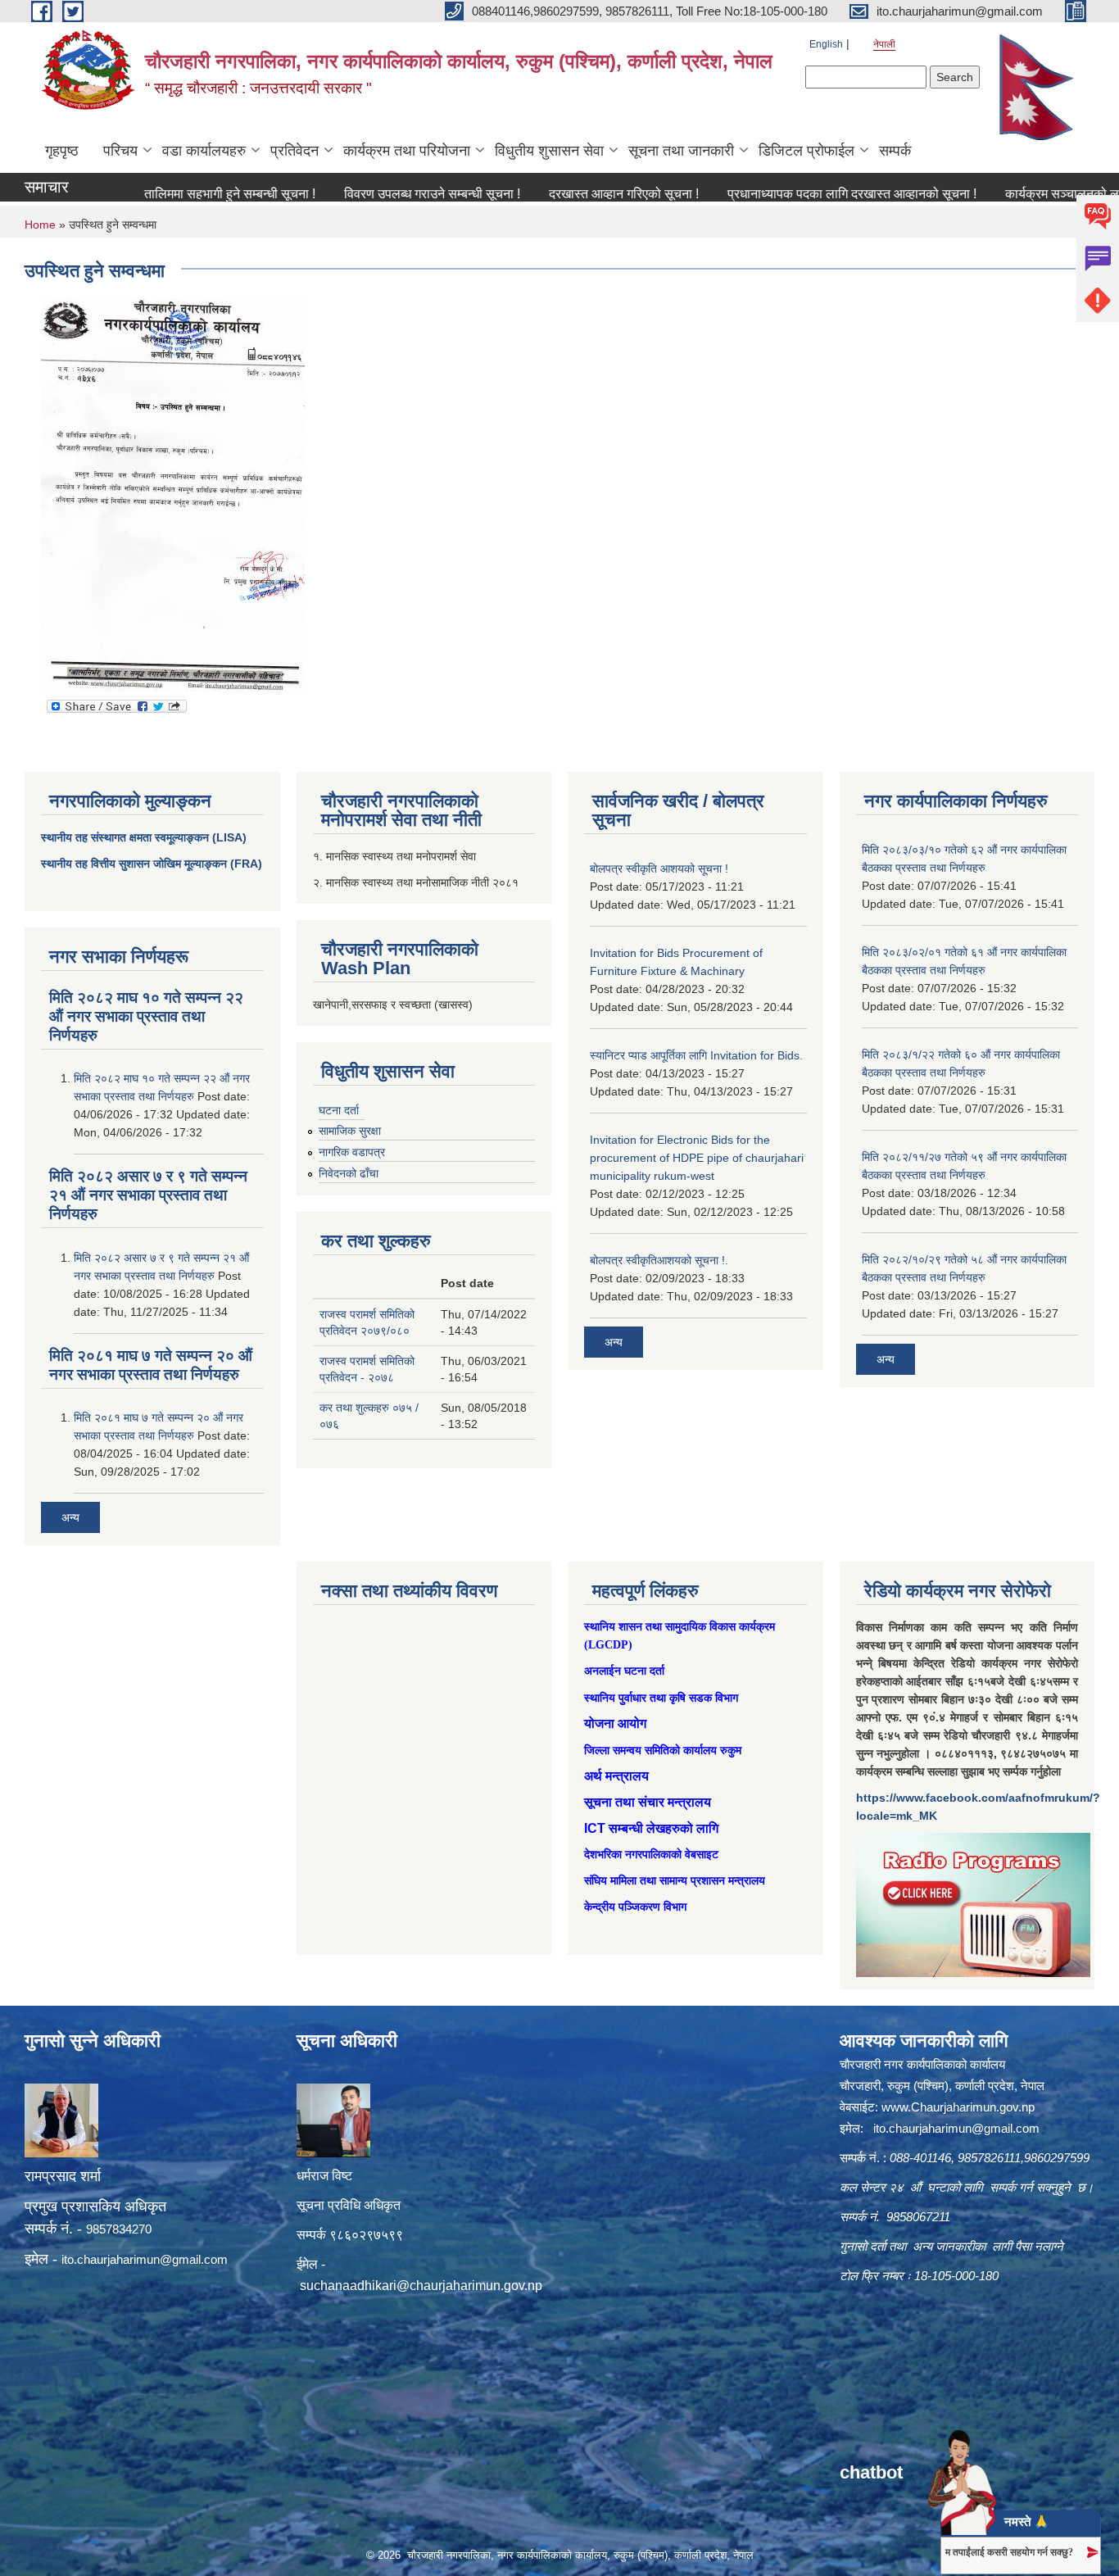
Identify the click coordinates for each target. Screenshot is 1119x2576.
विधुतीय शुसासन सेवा (549, 151)
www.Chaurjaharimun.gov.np (958, 2107)
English (826, 44)
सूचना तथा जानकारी (681, 151)
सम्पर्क (895, 151)
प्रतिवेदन (294, 151)
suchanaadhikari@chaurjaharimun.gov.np (421, 2286)
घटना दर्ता (339, 1110)
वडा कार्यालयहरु (204, 151)
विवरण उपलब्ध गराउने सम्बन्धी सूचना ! (378, 194)
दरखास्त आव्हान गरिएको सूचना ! (570, 194)
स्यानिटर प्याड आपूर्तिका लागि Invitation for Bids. (696, 1055)
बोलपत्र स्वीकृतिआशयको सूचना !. (659, 1260)
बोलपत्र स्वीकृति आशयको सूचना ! (659, 868)
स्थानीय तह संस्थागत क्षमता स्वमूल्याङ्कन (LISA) (144, 837)
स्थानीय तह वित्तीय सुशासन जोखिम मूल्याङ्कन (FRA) (152, 864)
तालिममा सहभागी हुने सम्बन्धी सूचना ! (176, 194)
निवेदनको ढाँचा (349, 1173)
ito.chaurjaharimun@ (117, 2259)
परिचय (120, 151)
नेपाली (884, 44)
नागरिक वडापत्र (352, 1152)
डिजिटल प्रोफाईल (806, 151)
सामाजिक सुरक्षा (350, 1131)
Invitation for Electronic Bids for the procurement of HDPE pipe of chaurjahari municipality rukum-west (697, 1158)
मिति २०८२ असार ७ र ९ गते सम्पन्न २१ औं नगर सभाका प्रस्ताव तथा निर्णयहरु (148, 1195)
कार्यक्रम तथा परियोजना (407, 151)
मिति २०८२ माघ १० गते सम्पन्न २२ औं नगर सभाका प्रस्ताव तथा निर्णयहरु (146, 1016)
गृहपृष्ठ (62, 151)
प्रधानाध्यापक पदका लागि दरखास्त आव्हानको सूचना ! (798, 194)
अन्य (70, 1517)
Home (40, 224)
